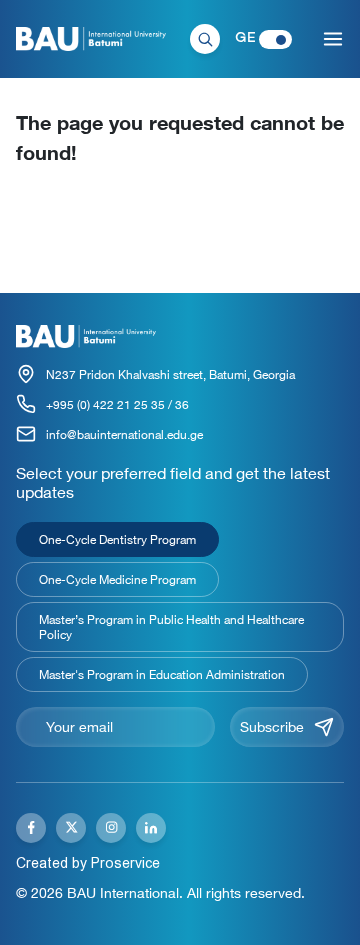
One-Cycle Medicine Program (117, 579)
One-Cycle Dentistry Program (117, 539)
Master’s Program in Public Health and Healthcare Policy (171, 626)
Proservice (125, 863)
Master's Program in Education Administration (162, 674)
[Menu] (333, 39)
